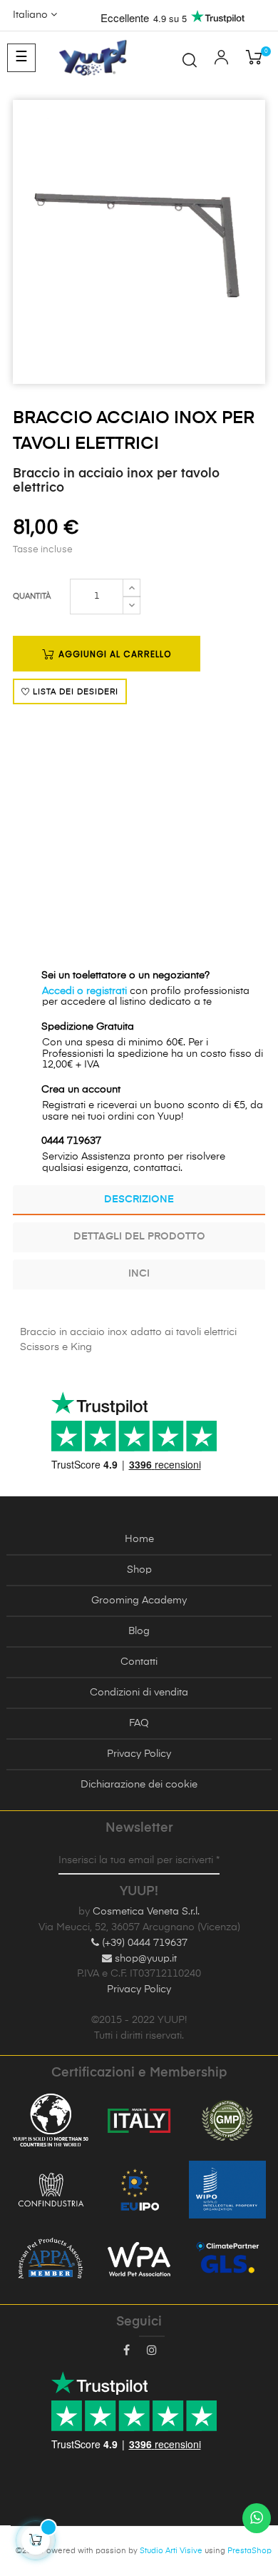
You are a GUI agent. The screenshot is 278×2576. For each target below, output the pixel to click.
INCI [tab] (139, 1274)
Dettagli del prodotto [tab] (139, 1237)
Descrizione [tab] (139, 1200)
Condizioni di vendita (139, 1693)
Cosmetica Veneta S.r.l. (146, 1912)
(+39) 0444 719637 (143, 1943)
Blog (139, 1631)
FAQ (139, 1723)
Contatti (139, 1662)
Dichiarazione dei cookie (139, 1785)
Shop (139, 1570)
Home (139, 1539)
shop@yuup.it (144, 1959)
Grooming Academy (139, 1601)
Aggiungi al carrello (113, 654)
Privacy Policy (139, 1754)
